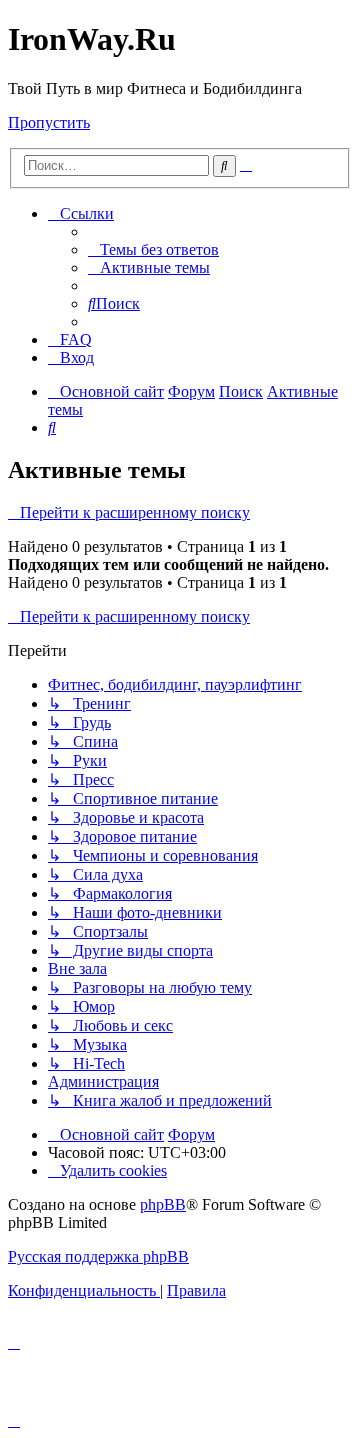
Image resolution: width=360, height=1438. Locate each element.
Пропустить (49, 122)
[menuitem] (153, 249)
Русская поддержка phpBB (98, 1256)
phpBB (163, 1204)
